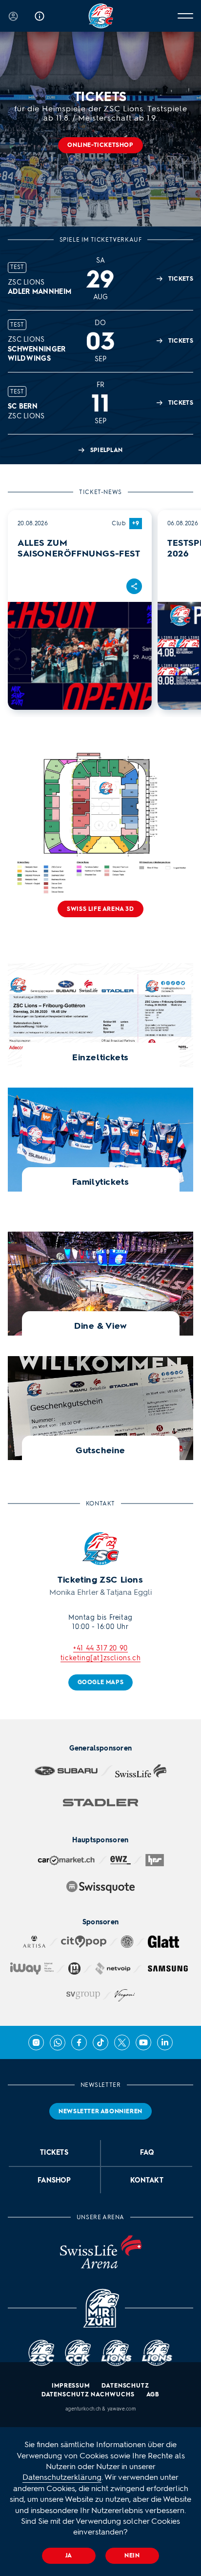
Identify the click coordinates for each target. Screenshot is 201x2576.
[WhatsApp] (58, 2042)
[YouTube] (143, 2042)
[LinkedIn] (165, 2042)
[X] (122, 2042)
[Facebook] (79, 2042)
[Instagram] (36, 2042)
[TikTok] (100, 2042)
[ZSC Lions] (101, 16)
